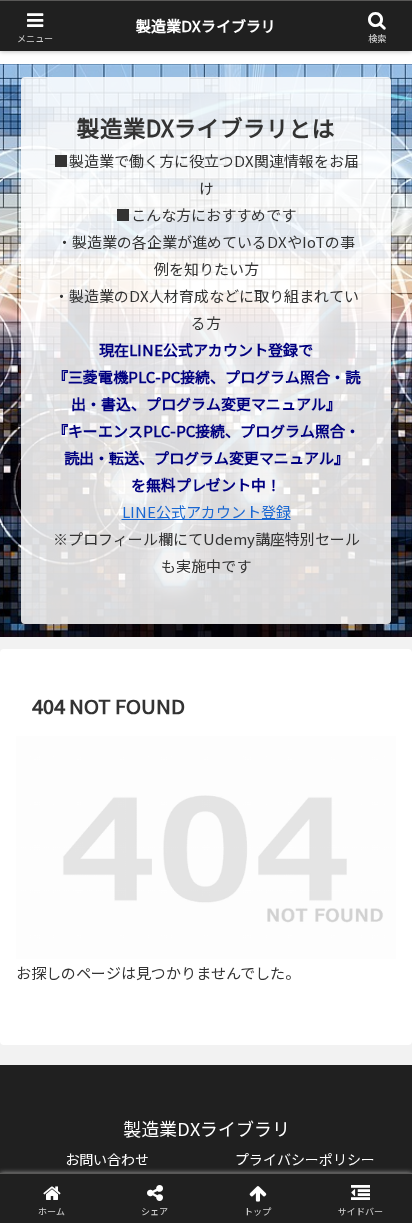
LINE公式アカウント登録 (206, 511)
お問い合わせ (107, 1159)
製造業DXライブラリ (206, 25)
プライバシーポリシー (305, 1159)
